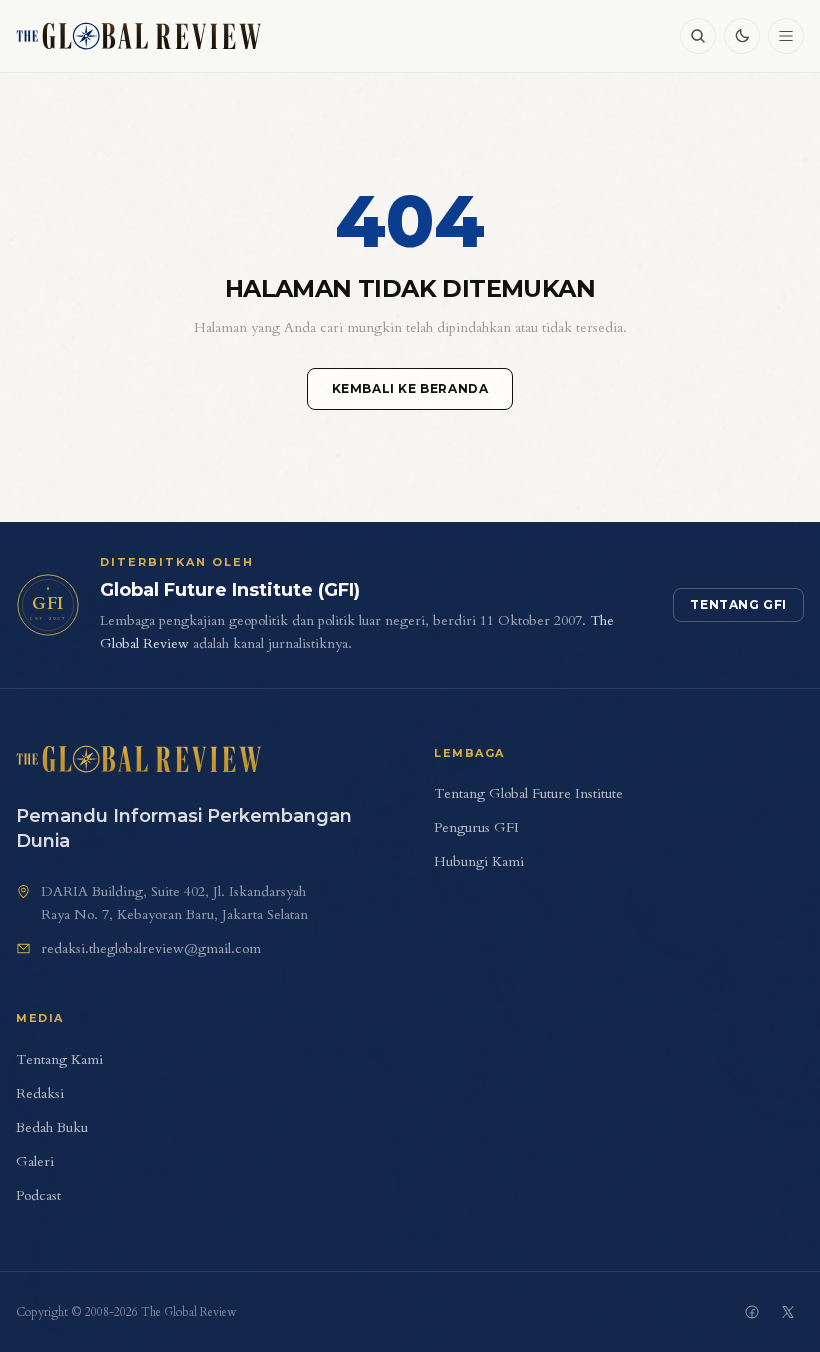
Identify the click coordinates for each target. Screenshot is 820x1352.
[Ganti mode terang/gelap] (742, 36)
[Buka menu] (786, 36)
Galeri (35, 1161)
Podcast (38, 1195)
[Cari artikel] (698, 36)
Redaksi (40, 1093)
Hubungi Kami (479, 861)
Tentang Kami (59, 1059)
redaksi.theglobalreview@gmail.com (151, 948)
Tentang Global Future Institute (528, 793)
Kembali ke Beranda (410, 388)
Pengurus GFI (476, 827)
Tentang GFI (738, 604)
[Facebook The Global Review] (752, 1312)
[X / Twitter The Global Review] (788, 1312)
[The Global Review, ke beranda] (139, 36)
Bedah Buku (52, 1127)
